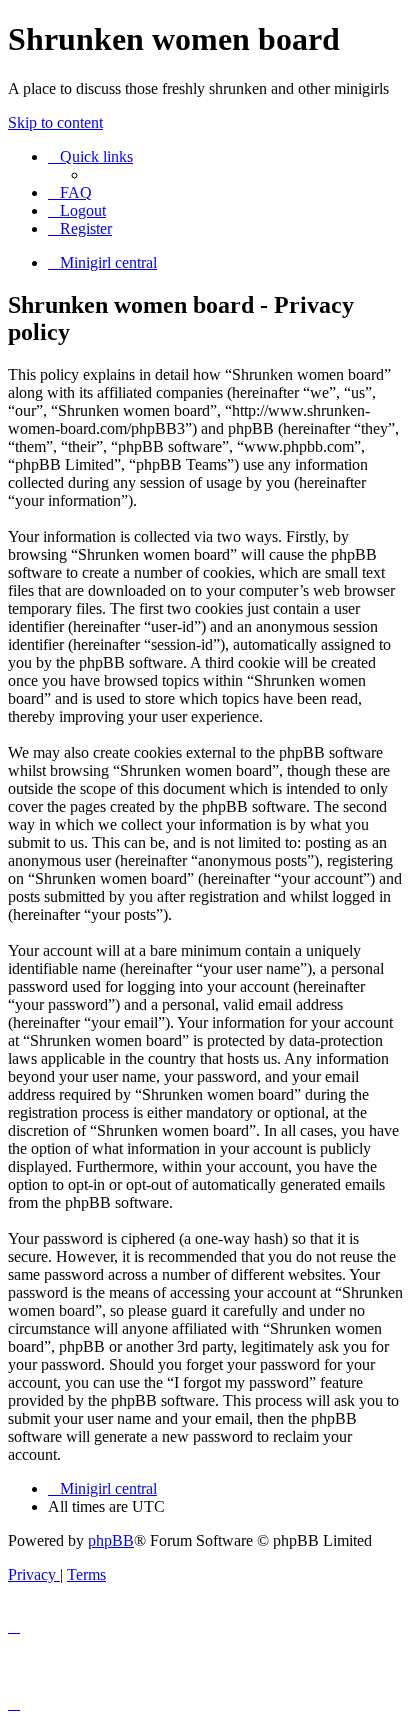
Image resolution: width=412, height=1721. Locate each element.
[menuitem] (70, 192)
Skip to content (55, 122)
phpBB (111, 1540)
